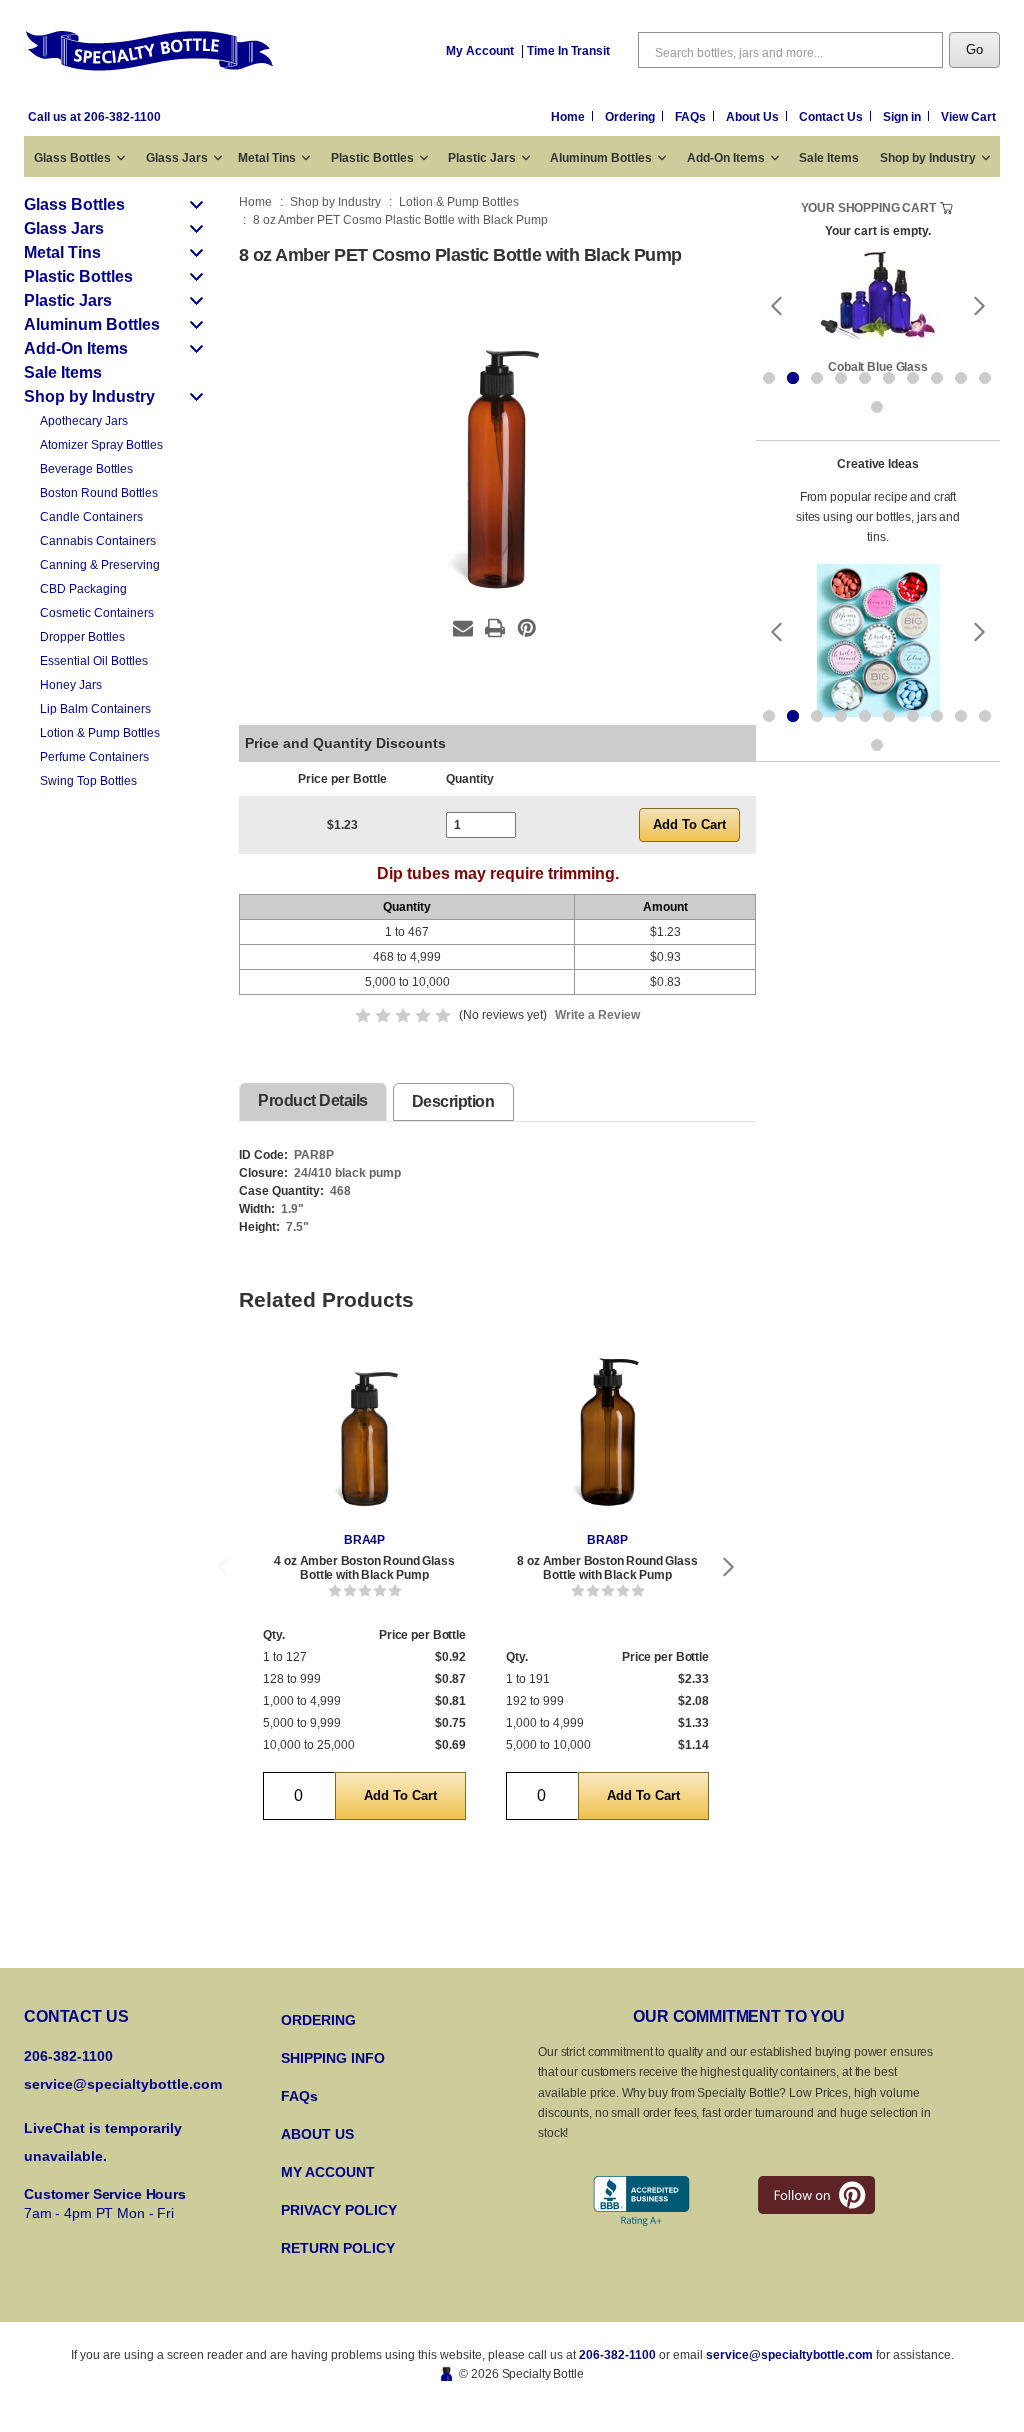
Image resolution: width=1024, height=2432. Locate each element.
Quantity (470, 779)
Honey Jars (71, 685)
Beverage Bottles (86, 469)
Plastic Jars (482, 158)
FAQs (692, 117)
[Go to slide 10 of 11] (985, 378)
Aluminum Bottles (601, 158)
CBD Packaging (83, 589)
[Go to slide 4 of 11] (841, 378)
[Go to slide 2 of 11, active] (793, 378)
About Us (754, 117)
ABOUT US (317, 2134)
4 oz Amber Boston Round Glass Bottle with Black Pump (364, 1568)
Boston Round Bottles (99, 493)
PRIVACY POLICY (339, 2210)
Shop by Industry (928, 158)
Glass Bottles (72, 158)
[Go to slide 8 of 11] (937, 378)
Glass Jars (177, 158)
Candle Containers (91, 517)
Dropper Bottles (82, 637)
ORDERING (318, 2020)
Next (729, 1566)
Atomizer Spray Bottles (101, 445)
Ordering (631, 117)
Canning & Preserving (100, 565)
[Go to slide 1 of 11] (769, 378)
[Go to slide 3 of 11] (817, 378)
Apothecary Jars (84, 421)
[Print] (495, 628)
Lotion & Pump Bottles (100, 733)
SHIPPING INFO (333, 2058)
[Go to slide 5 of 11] (865, 378)
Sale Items (829, 158)
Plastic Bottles (372, 158)
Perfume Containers (94, 757)
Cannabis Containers (98, 541)
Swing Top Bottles (88, 781)
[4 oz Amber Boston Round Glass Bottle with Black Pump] (364, 1436)
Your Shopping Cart (868, 208)
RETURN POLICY (338, 2248)
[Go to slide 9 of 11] (961, 378)
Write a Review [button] (597, 1015)
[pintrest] (816, 2195)
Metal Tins (267, 158)
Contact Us (832, 117)
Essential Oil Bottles (94, 661)
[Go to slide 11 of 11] (877, 407)
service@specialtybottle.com (122, 2084)
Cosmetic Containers (97, 613)
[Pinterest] (527, 628)
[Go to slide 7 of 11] (913, 378)
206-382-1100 (617, 2355)
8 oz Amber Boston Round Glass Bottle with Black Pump (607, 1568)
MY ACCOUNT (328, 2172)
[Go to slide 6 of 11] (889, 378)
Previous (222, 1566)
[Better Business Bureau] (641, 2201)
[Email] (463, 628)
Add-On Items (726, 158)
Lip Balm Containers (95, 709)
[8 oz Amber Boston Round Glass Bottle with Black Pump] (607, 1436)
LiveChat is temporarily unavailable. (103, 2142)
